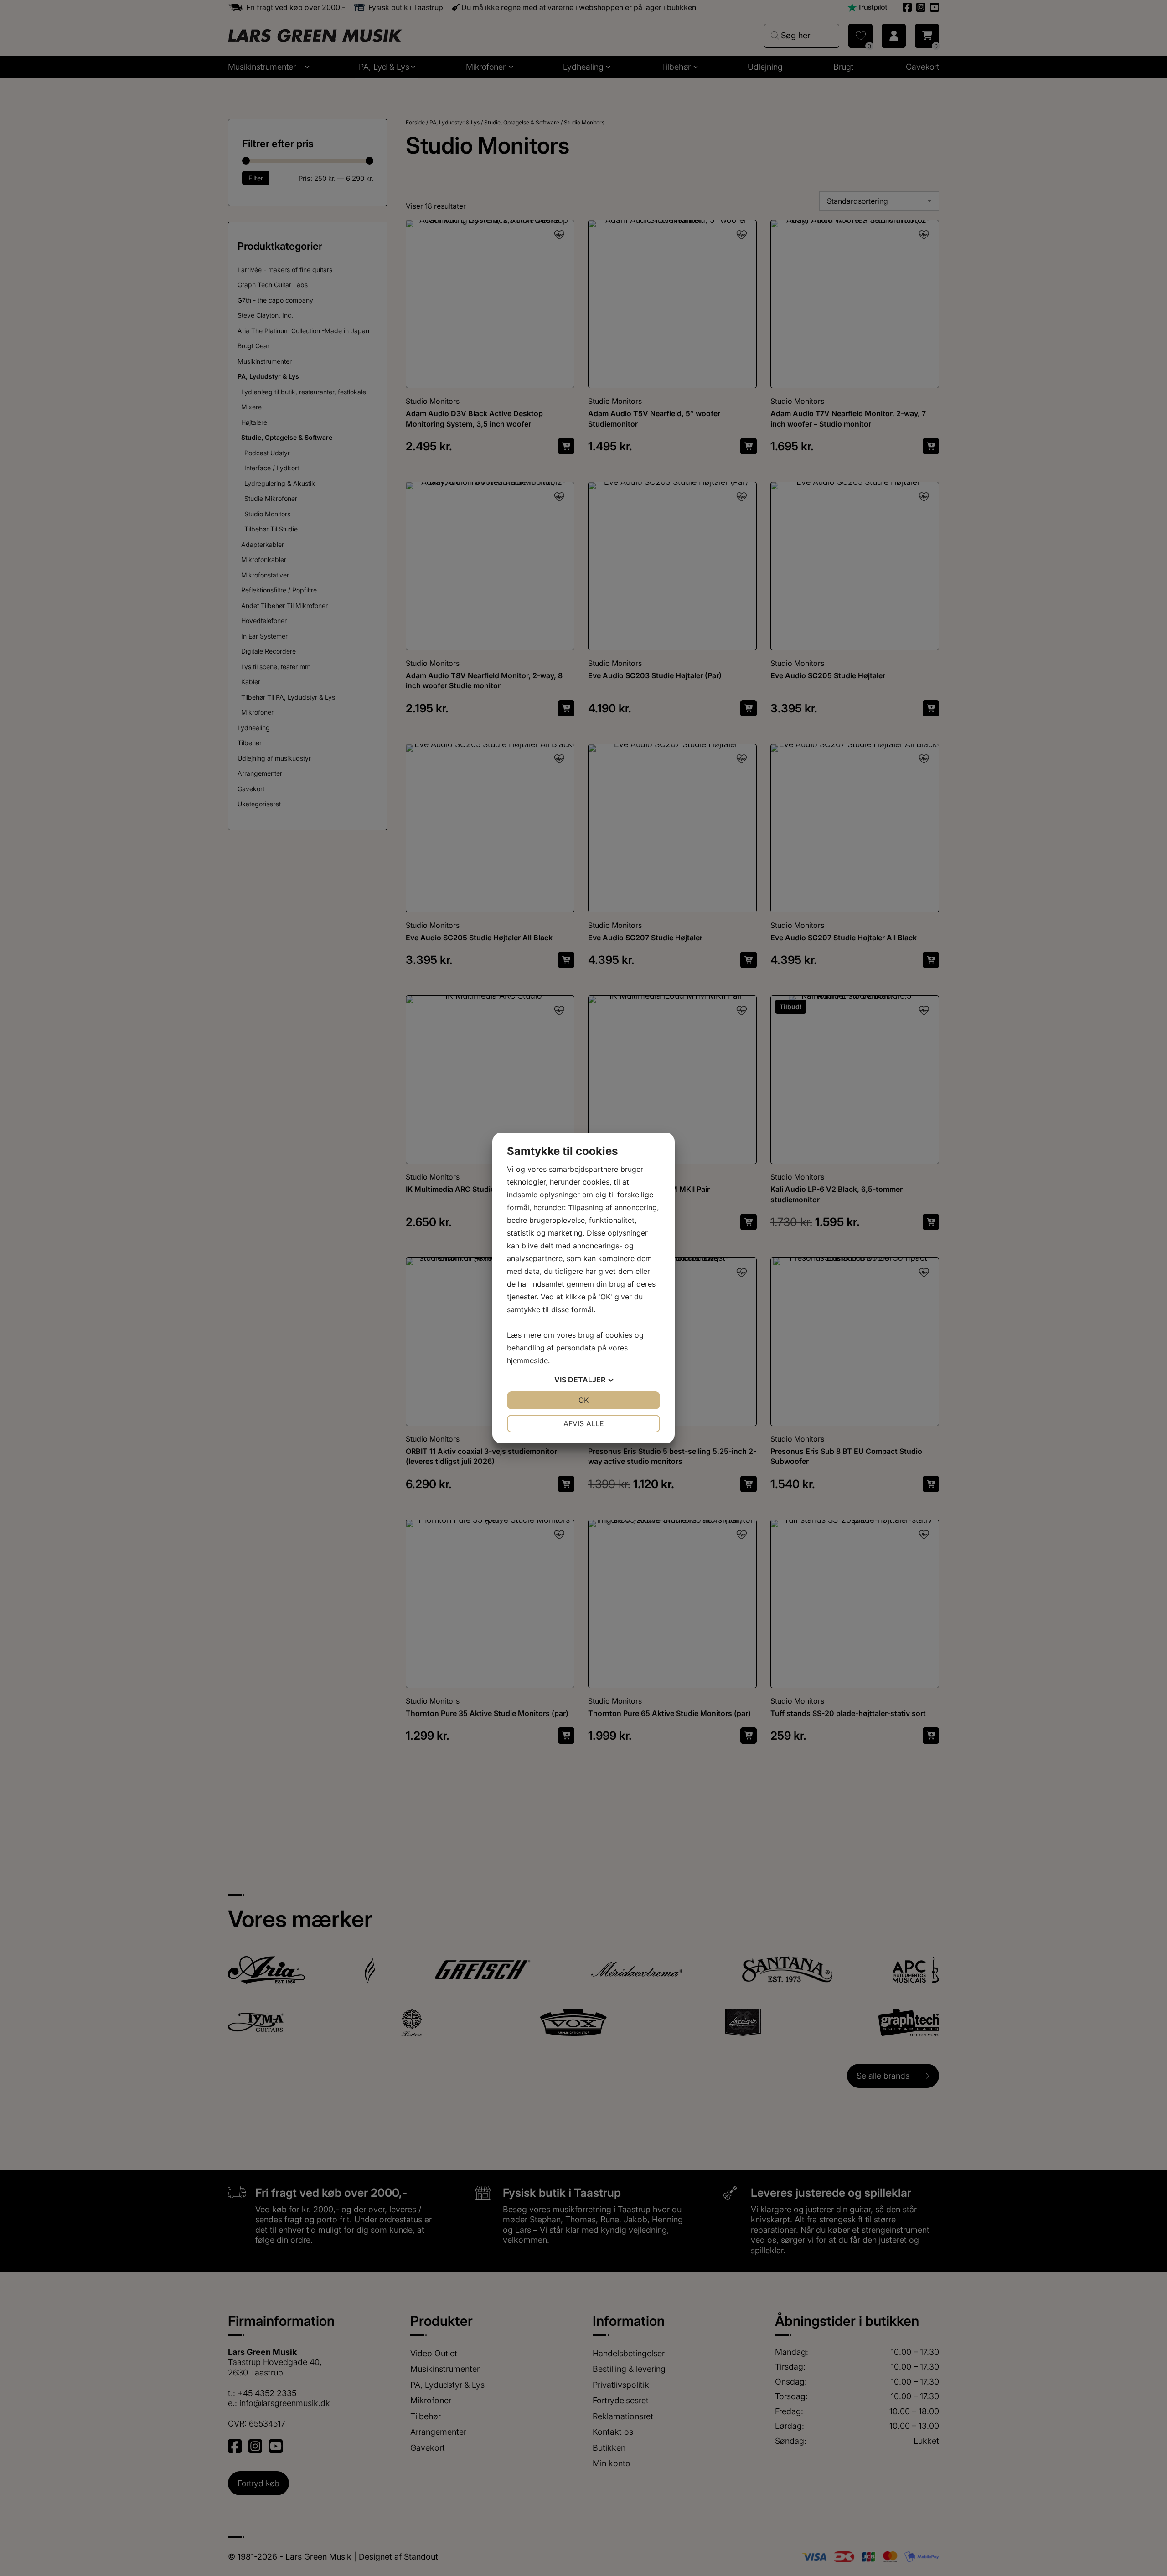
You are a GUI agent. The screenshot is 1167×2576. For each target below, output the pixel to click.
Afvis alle (584, 1423)
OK (583, 1400)
